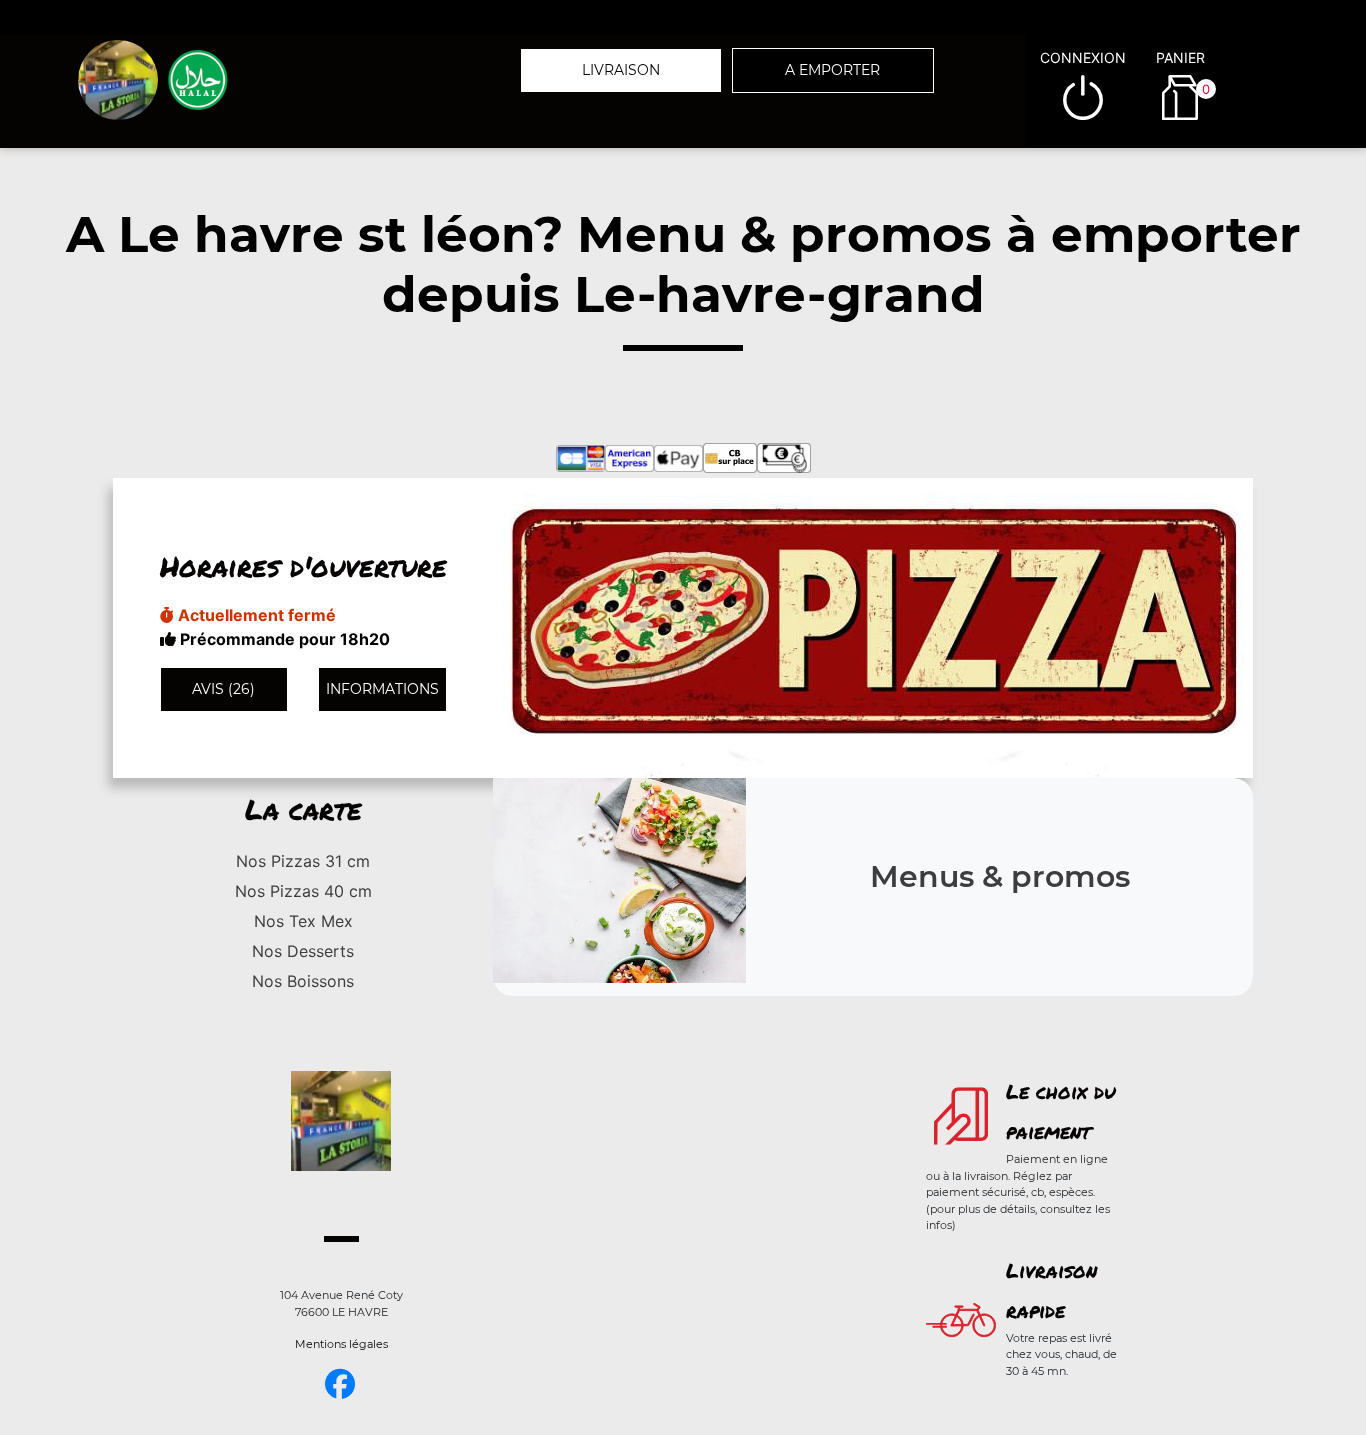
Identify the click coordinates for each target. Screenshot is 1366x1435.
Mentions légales (341, 1344)
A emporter (832, 70)
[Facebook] (340, 1384)
